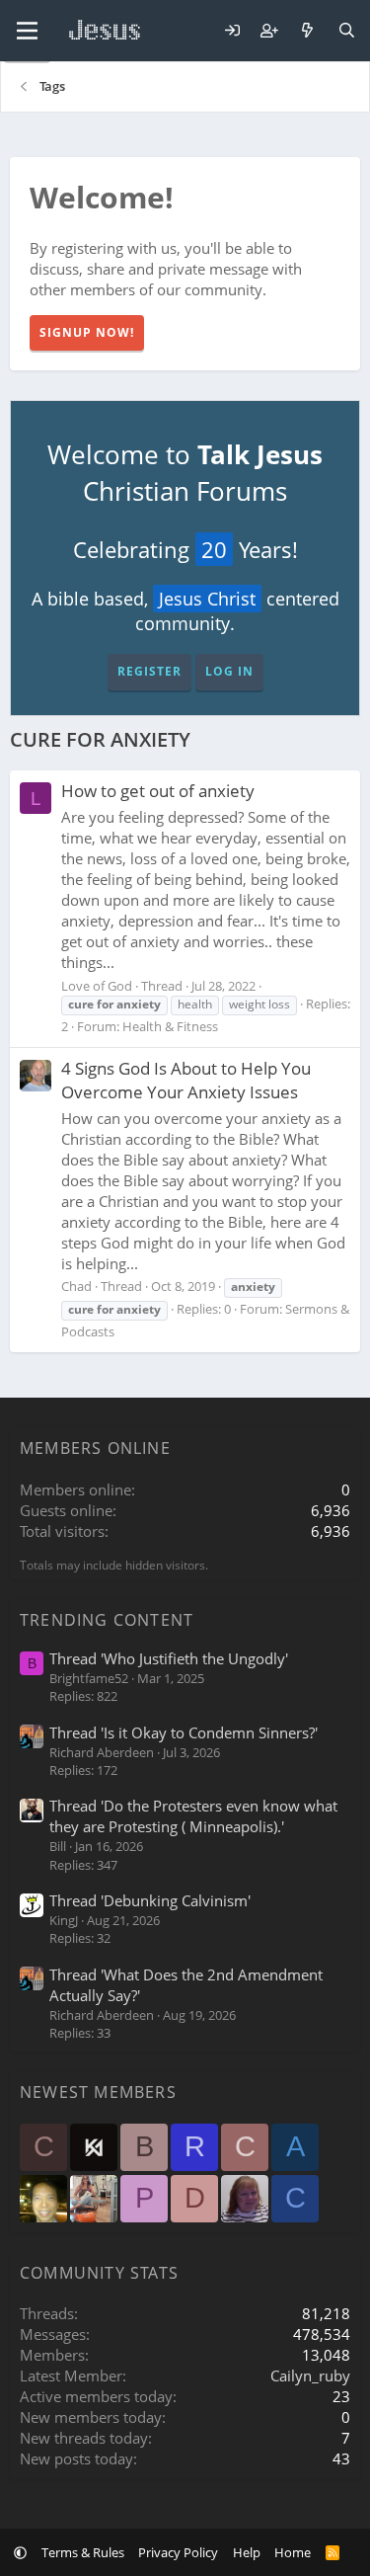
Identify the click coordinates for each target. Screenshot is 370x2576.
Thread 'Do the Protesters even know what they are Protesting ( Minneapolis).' (193, 1816)
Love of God (97, 986)
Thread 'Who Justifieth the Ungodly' (169, 1658)
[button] (20, 2552)
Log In (229, 671)
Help (247, 2552)
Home (293, 2552)
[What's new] (307, 31)
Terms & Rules (83, 2552)
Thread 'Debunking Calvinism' (150, 1900)
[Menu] (27, 31)
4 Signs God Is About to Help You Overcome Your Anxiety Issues (186, 1080)
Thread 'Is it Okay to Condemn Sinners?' (184, 1732)
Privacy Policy (178, 2552)
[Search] (347, 31)
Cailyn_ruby (310, 2375)
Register (149, 671)
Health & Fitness (170, 1026)
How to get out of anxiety (158, 791)
